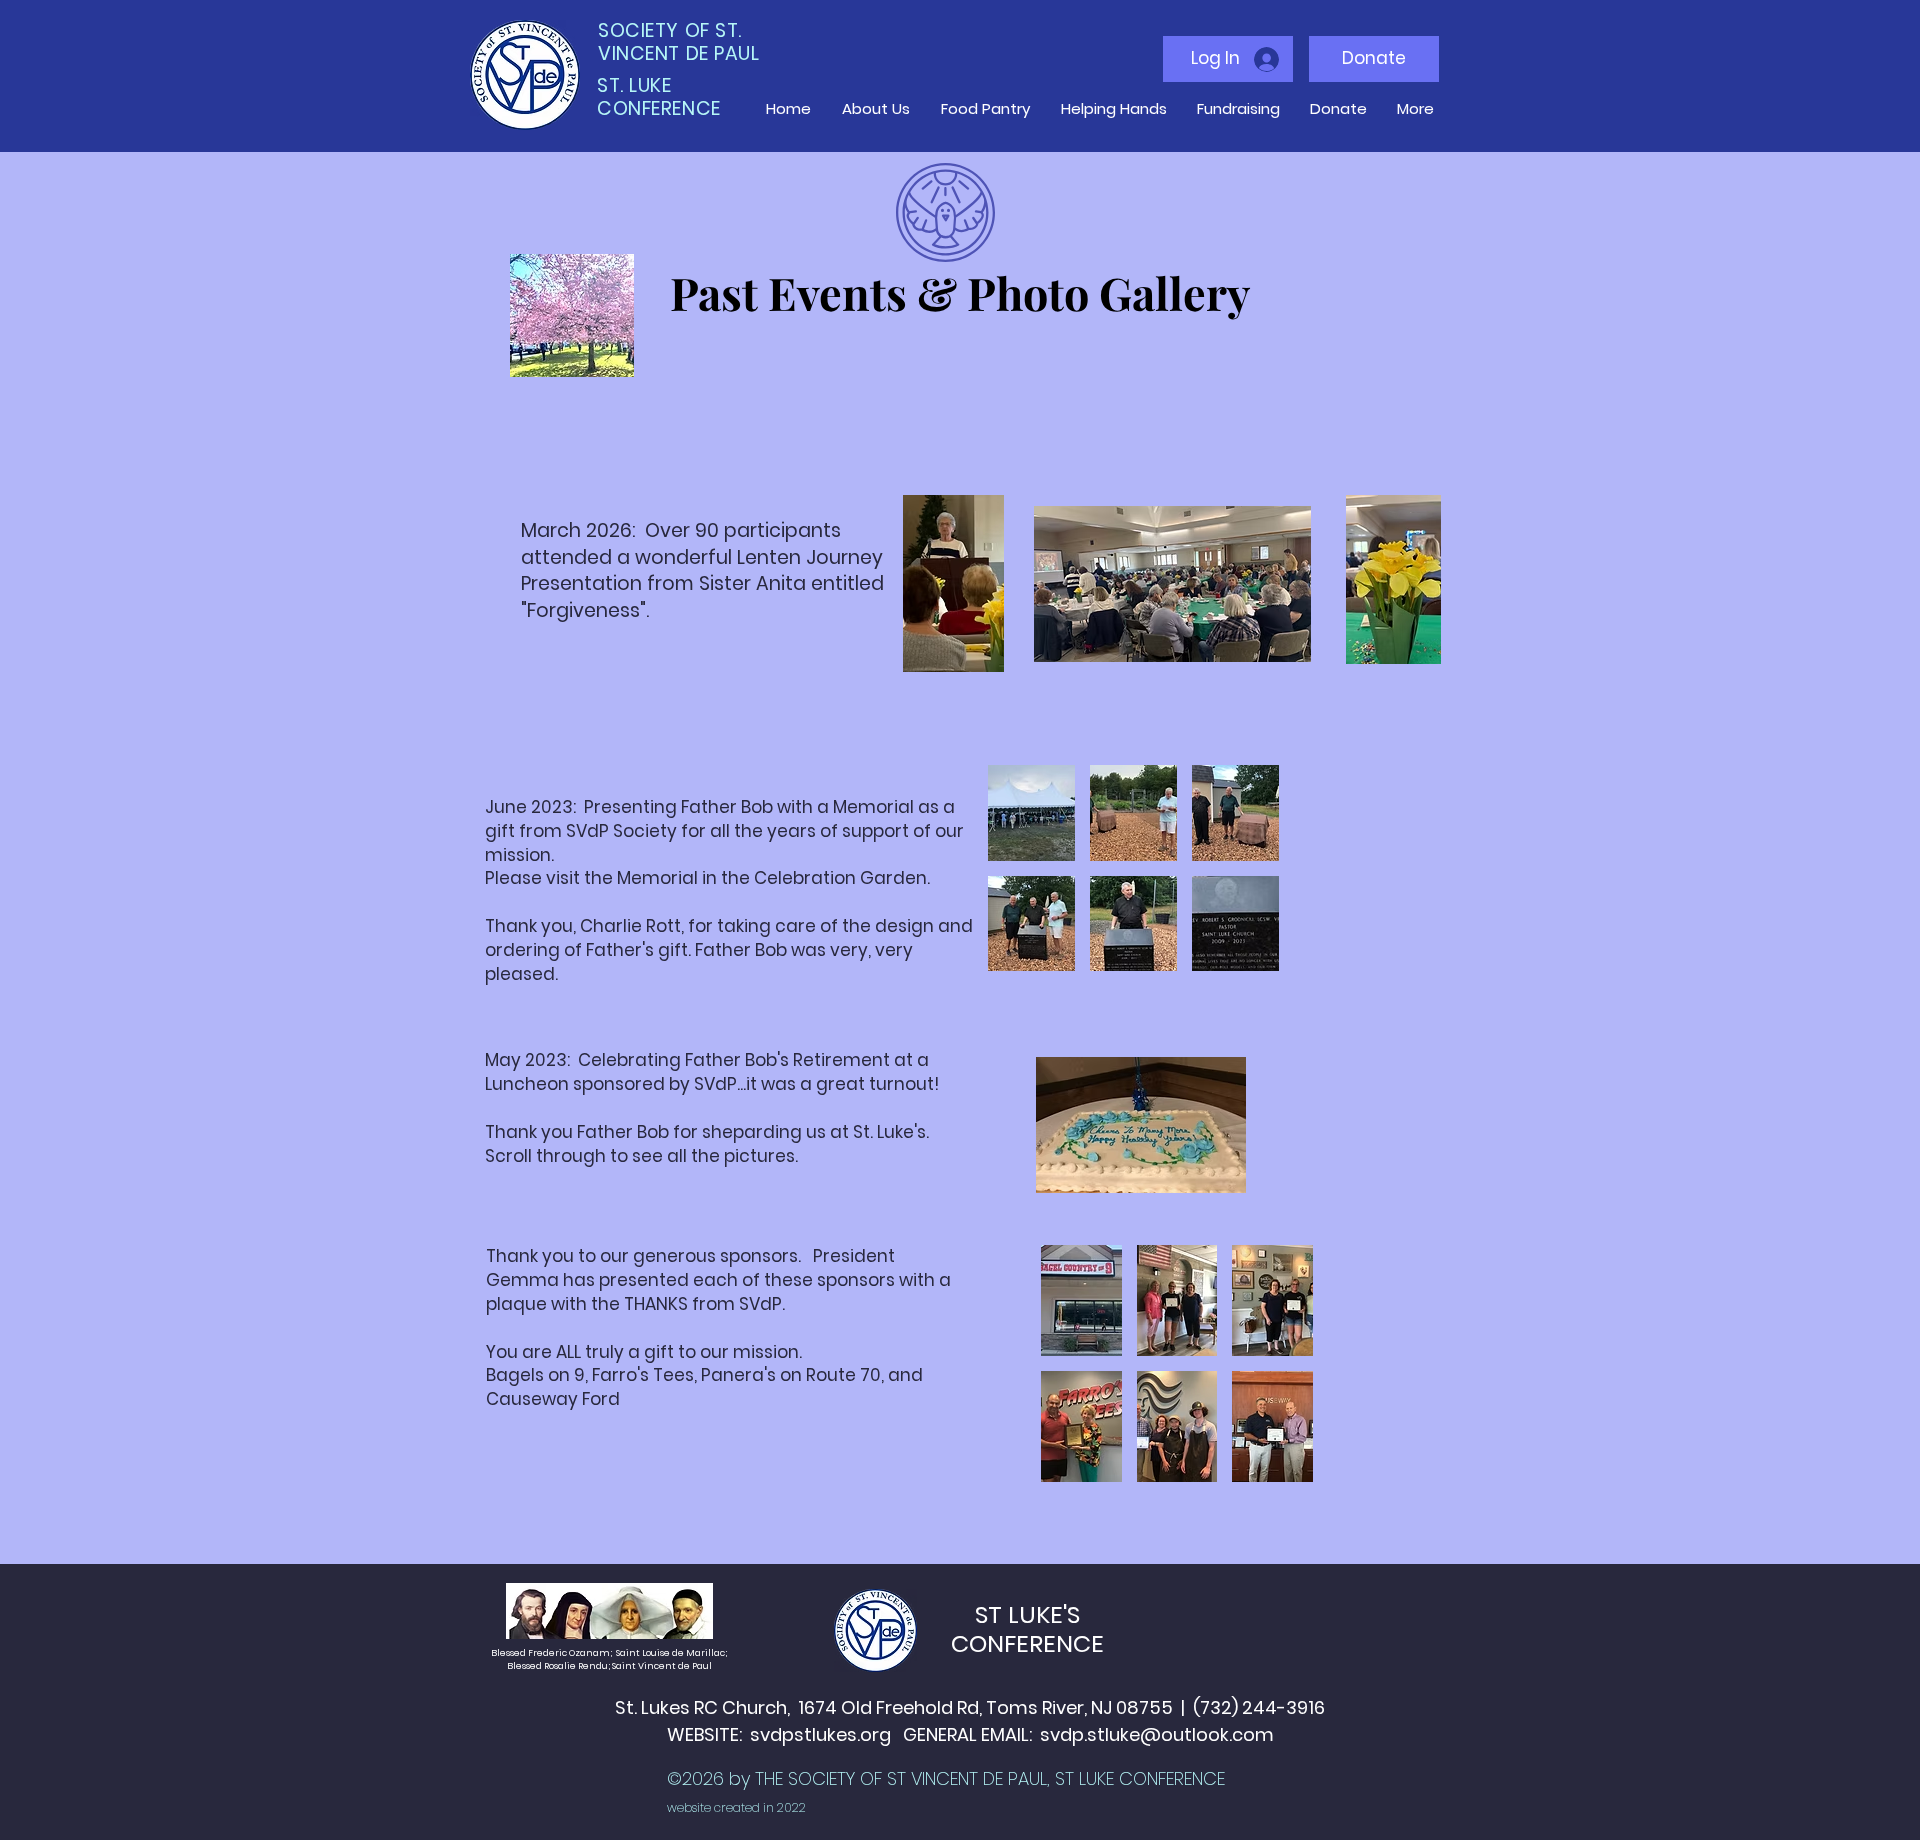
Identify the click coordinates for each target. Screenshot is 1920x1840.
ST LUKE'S (1027, 1614)
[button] (1031, 813)
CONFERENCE (1027, 1643)
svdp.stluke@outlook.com (1157, 1734)
